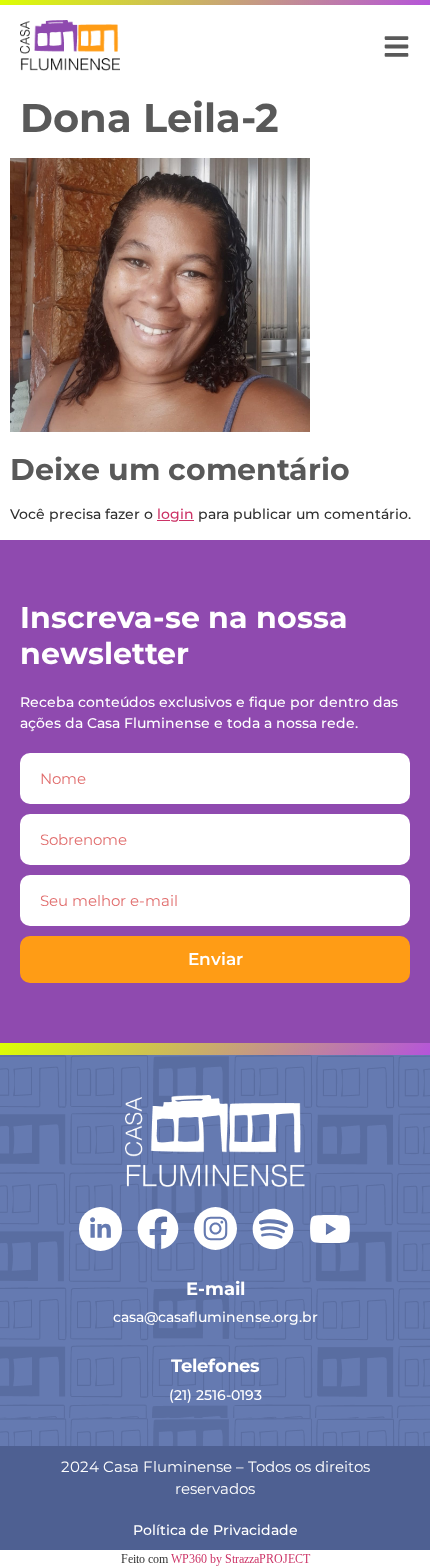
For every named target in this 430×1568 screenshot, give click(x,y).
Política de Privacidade (215, 1530)
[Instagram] (215, 1228)
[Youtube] (330, 1229)
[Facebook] (158, 1229)
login (175, 514)
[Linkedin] (100, 1227)
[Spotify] (273, 1229)
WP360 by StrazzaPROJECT (240, 1559)
